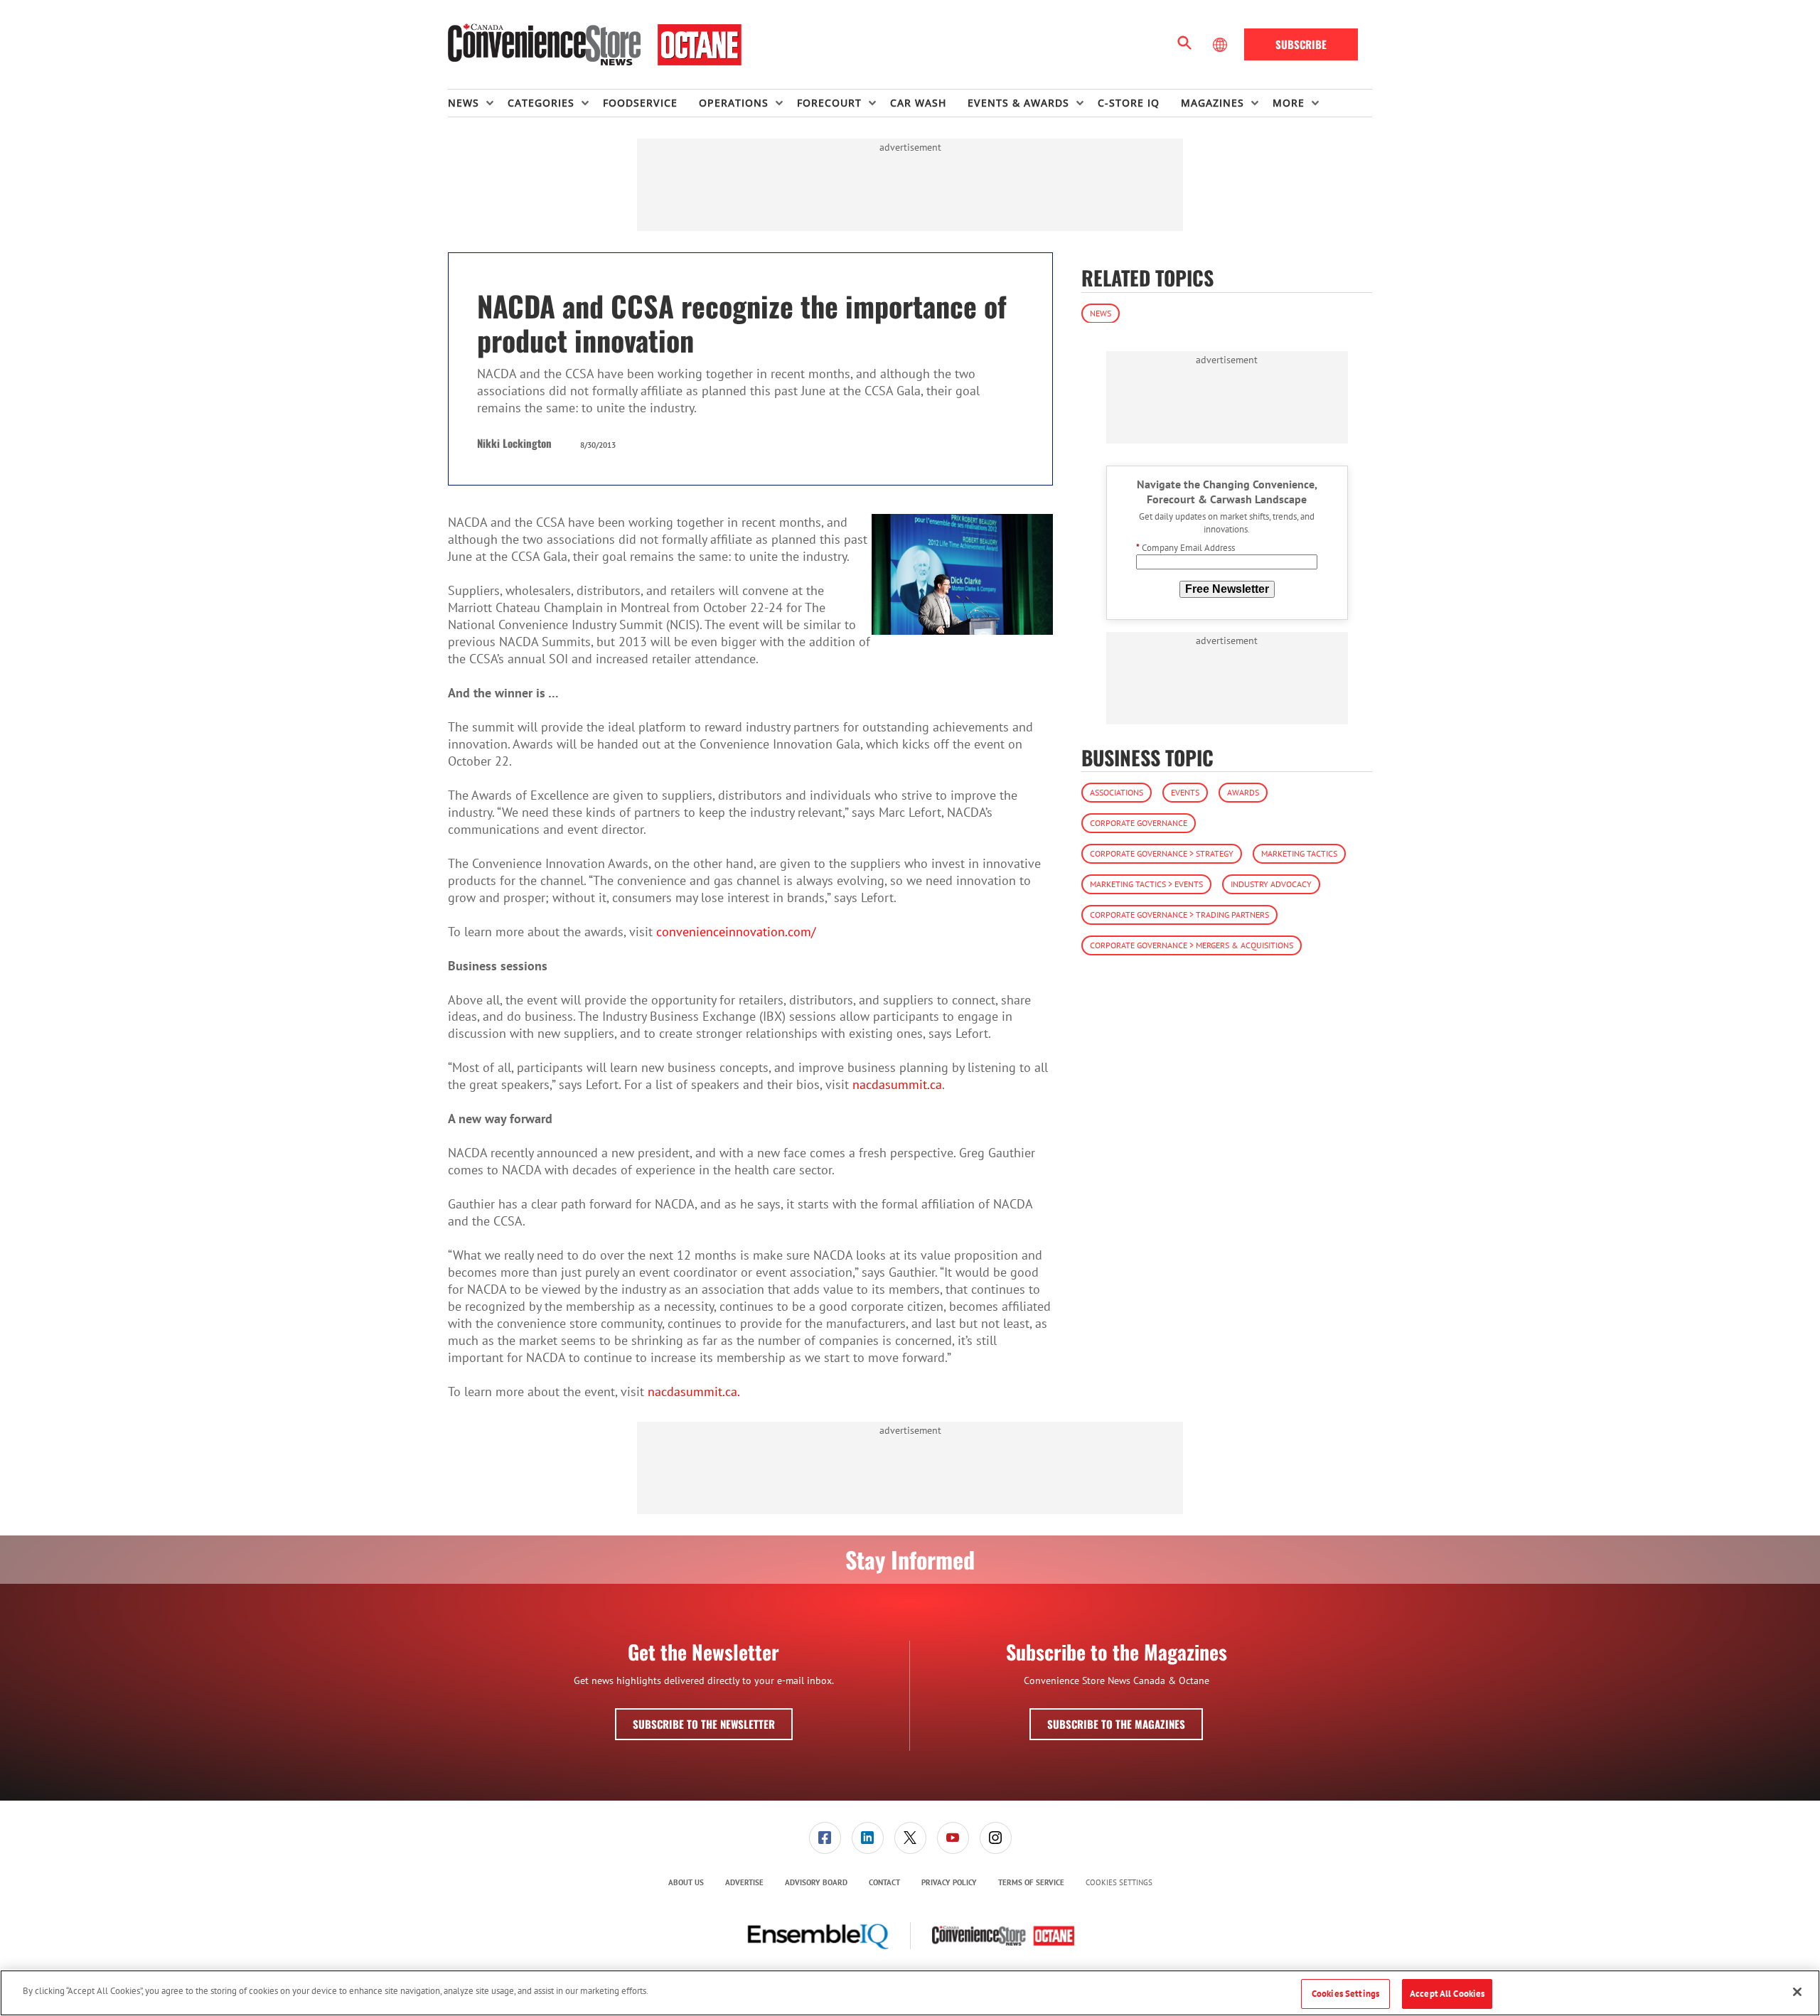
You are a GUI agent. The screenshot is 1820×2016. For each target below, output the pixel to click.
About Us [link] (686, 1882)
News (1101, 312)
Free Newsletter (1227, 588)
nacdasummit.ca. (697, 1392)
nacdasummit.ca (897, 1084)
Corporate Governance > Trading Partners (1179, 915)
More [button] (1289, 103)
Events (1185, 792)
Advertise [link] (744, 1882)
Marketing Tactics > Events (1146, 884)
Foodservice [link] (640, 103)
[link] (825, 1838)
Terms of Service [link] (1031, 1882)
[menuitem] (478, 103)
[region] (910, 1993)
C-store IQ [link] (1129, 103)
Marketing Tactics (1299, 853)
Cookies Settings (1119, 1883)
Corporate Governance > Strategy (1162, 853)
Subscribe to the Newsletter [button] (704, 1724)
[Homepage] (595, 45)
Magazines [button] (1213, 103)
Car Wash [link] (918, 103)
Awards (1243, 792)
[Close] (1797, 1992)
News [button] (464, 103)
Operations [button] (734, 103)
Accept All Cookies (1447, 1994)
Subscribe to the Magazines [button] (1116, 1724)
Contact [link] (884, 1882)
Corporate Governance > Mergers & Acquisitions (1192, 945)
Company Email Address (1185, 548)
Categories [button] (541, 103)
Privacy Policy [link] (949, 1882)
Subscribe (1301, 44)
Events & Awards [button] (1018, 103)
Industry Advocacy (1271, 884)
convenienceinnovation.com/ (736, 932)
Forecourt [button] (829, 103)
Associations (1117, 792)
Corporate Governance (1139, 823)
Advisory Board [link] (816, 1882)
